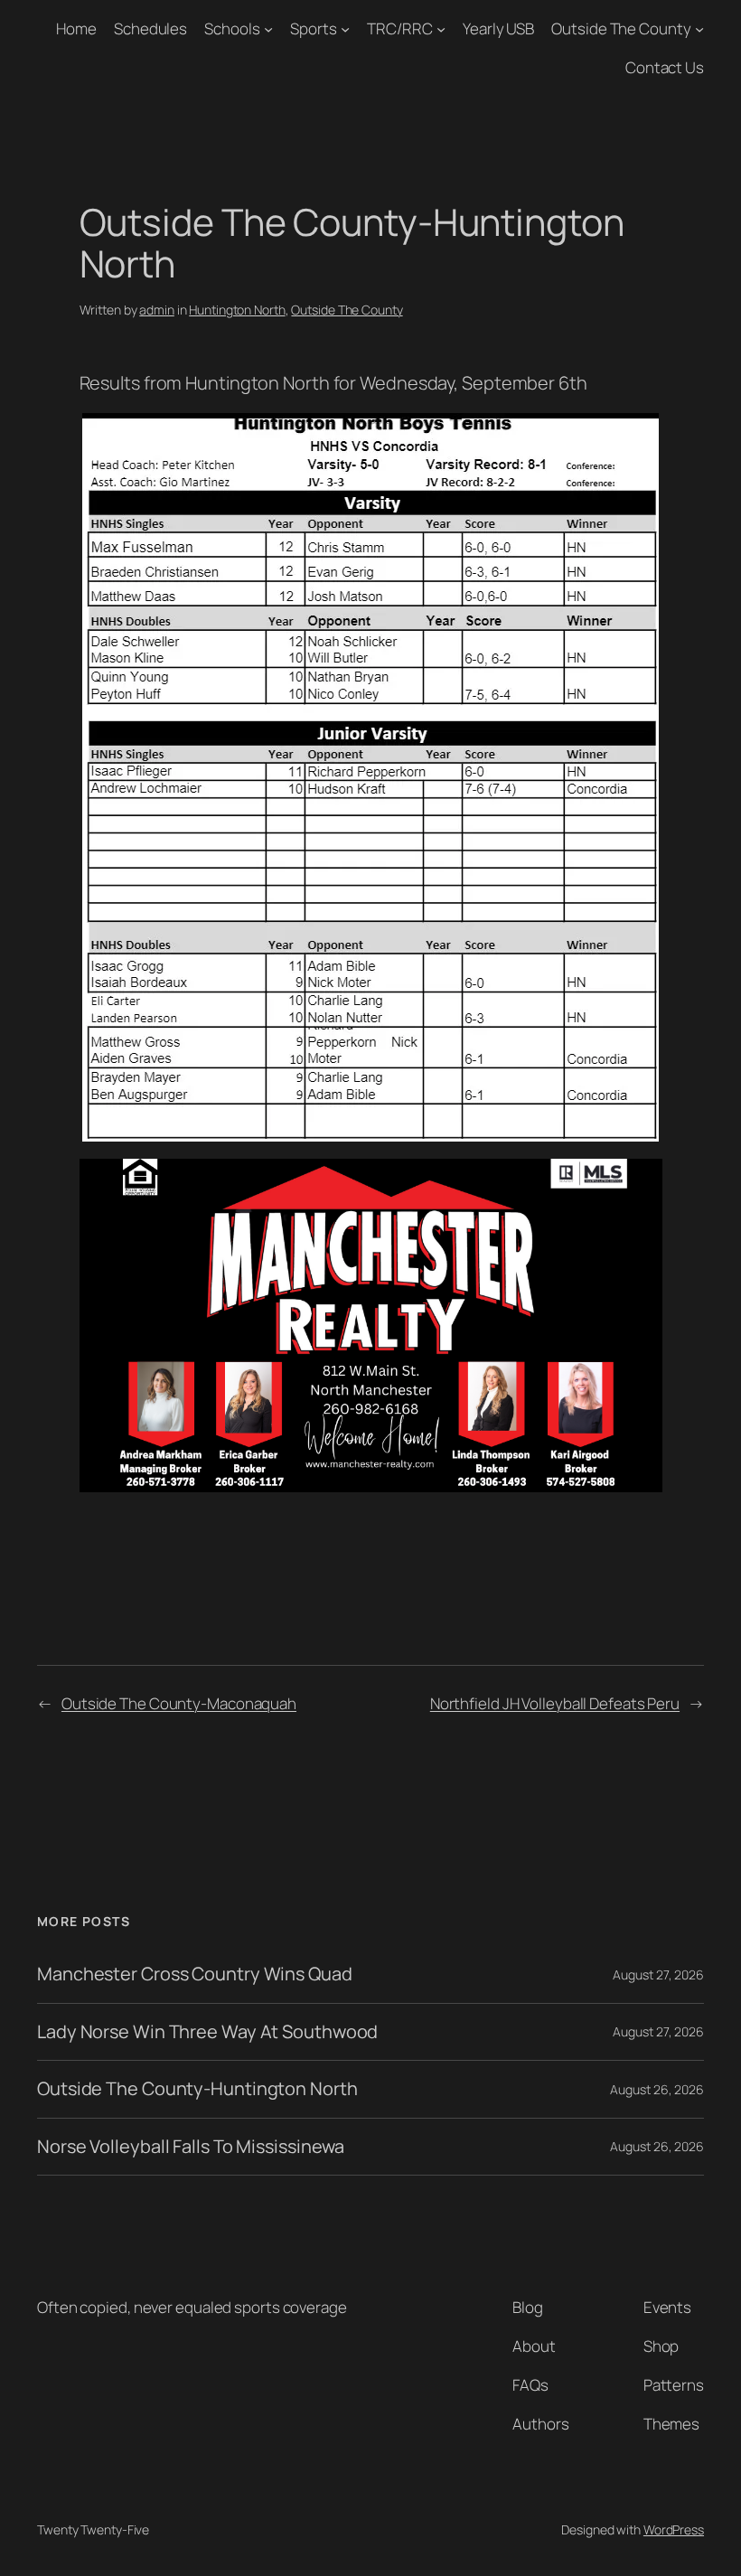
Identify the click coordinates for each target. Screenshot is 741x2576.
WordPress (674, 2529)
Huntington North (237, 310)
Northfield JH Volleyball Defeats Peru (555, 1703)
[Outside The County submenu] (699, 29)
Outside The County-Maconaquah (179, 1703)
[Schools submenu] (268, 29)
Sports (313, 28)
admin (157, 310)
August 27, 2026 (658, 1974)
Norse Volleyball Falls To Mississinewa (191, 2147)
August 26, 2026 (657, 2089)
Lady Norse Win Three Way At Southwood (207, 2032)
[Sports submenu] (345, 29)
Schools (232, 28)
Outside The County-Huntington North (197, 2089)
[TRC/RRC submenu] (441, 29)
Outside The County (621, 28)
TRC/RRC (399, 28)
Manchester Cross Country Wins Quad (195, 1974)
